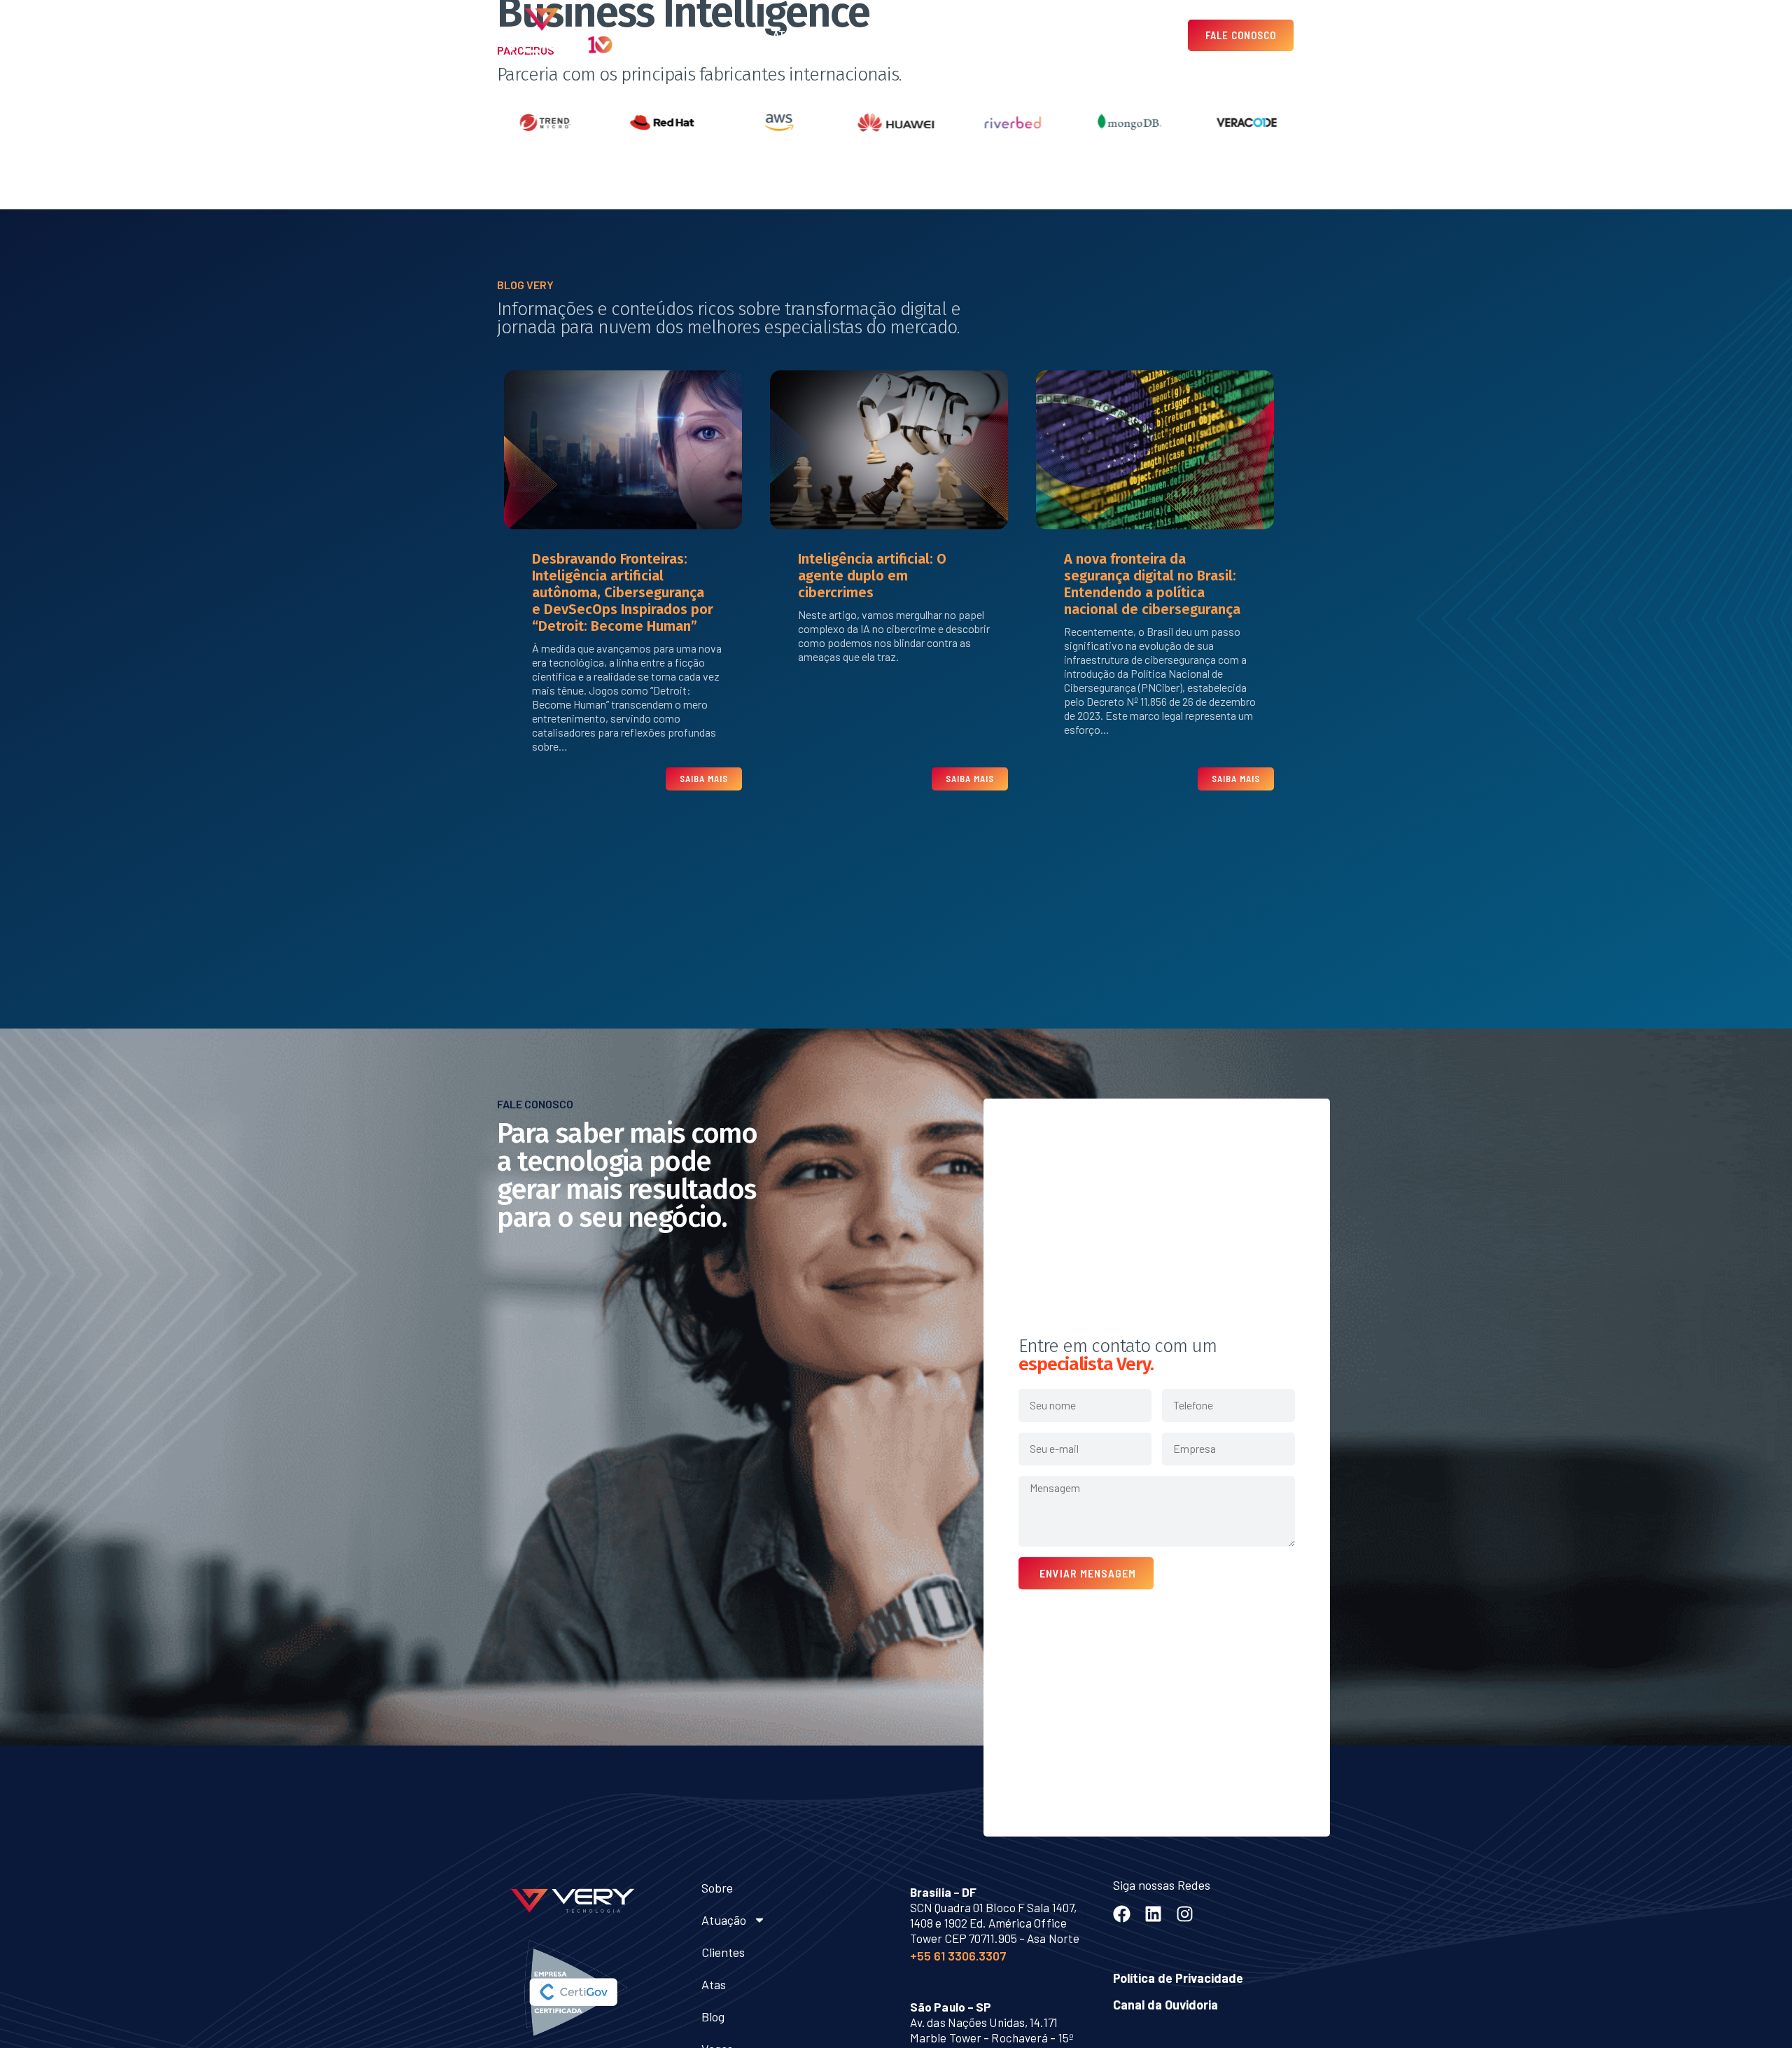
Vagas (1012, 35)
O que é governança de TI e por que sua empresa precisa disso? (1151, 536)
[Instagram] (1185, 1914)
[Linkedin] (1153, 1914)
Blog (966, 35)
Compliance (1075, 35)
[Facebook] (1122, 1914)
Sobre (740, 35)
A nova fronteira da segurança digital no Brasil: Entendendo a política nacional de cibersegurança (886, 584)
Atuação (796, 35)
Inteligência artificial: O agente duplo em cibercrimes (606, 576)
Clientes (872, 35)
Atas (924, 35)
